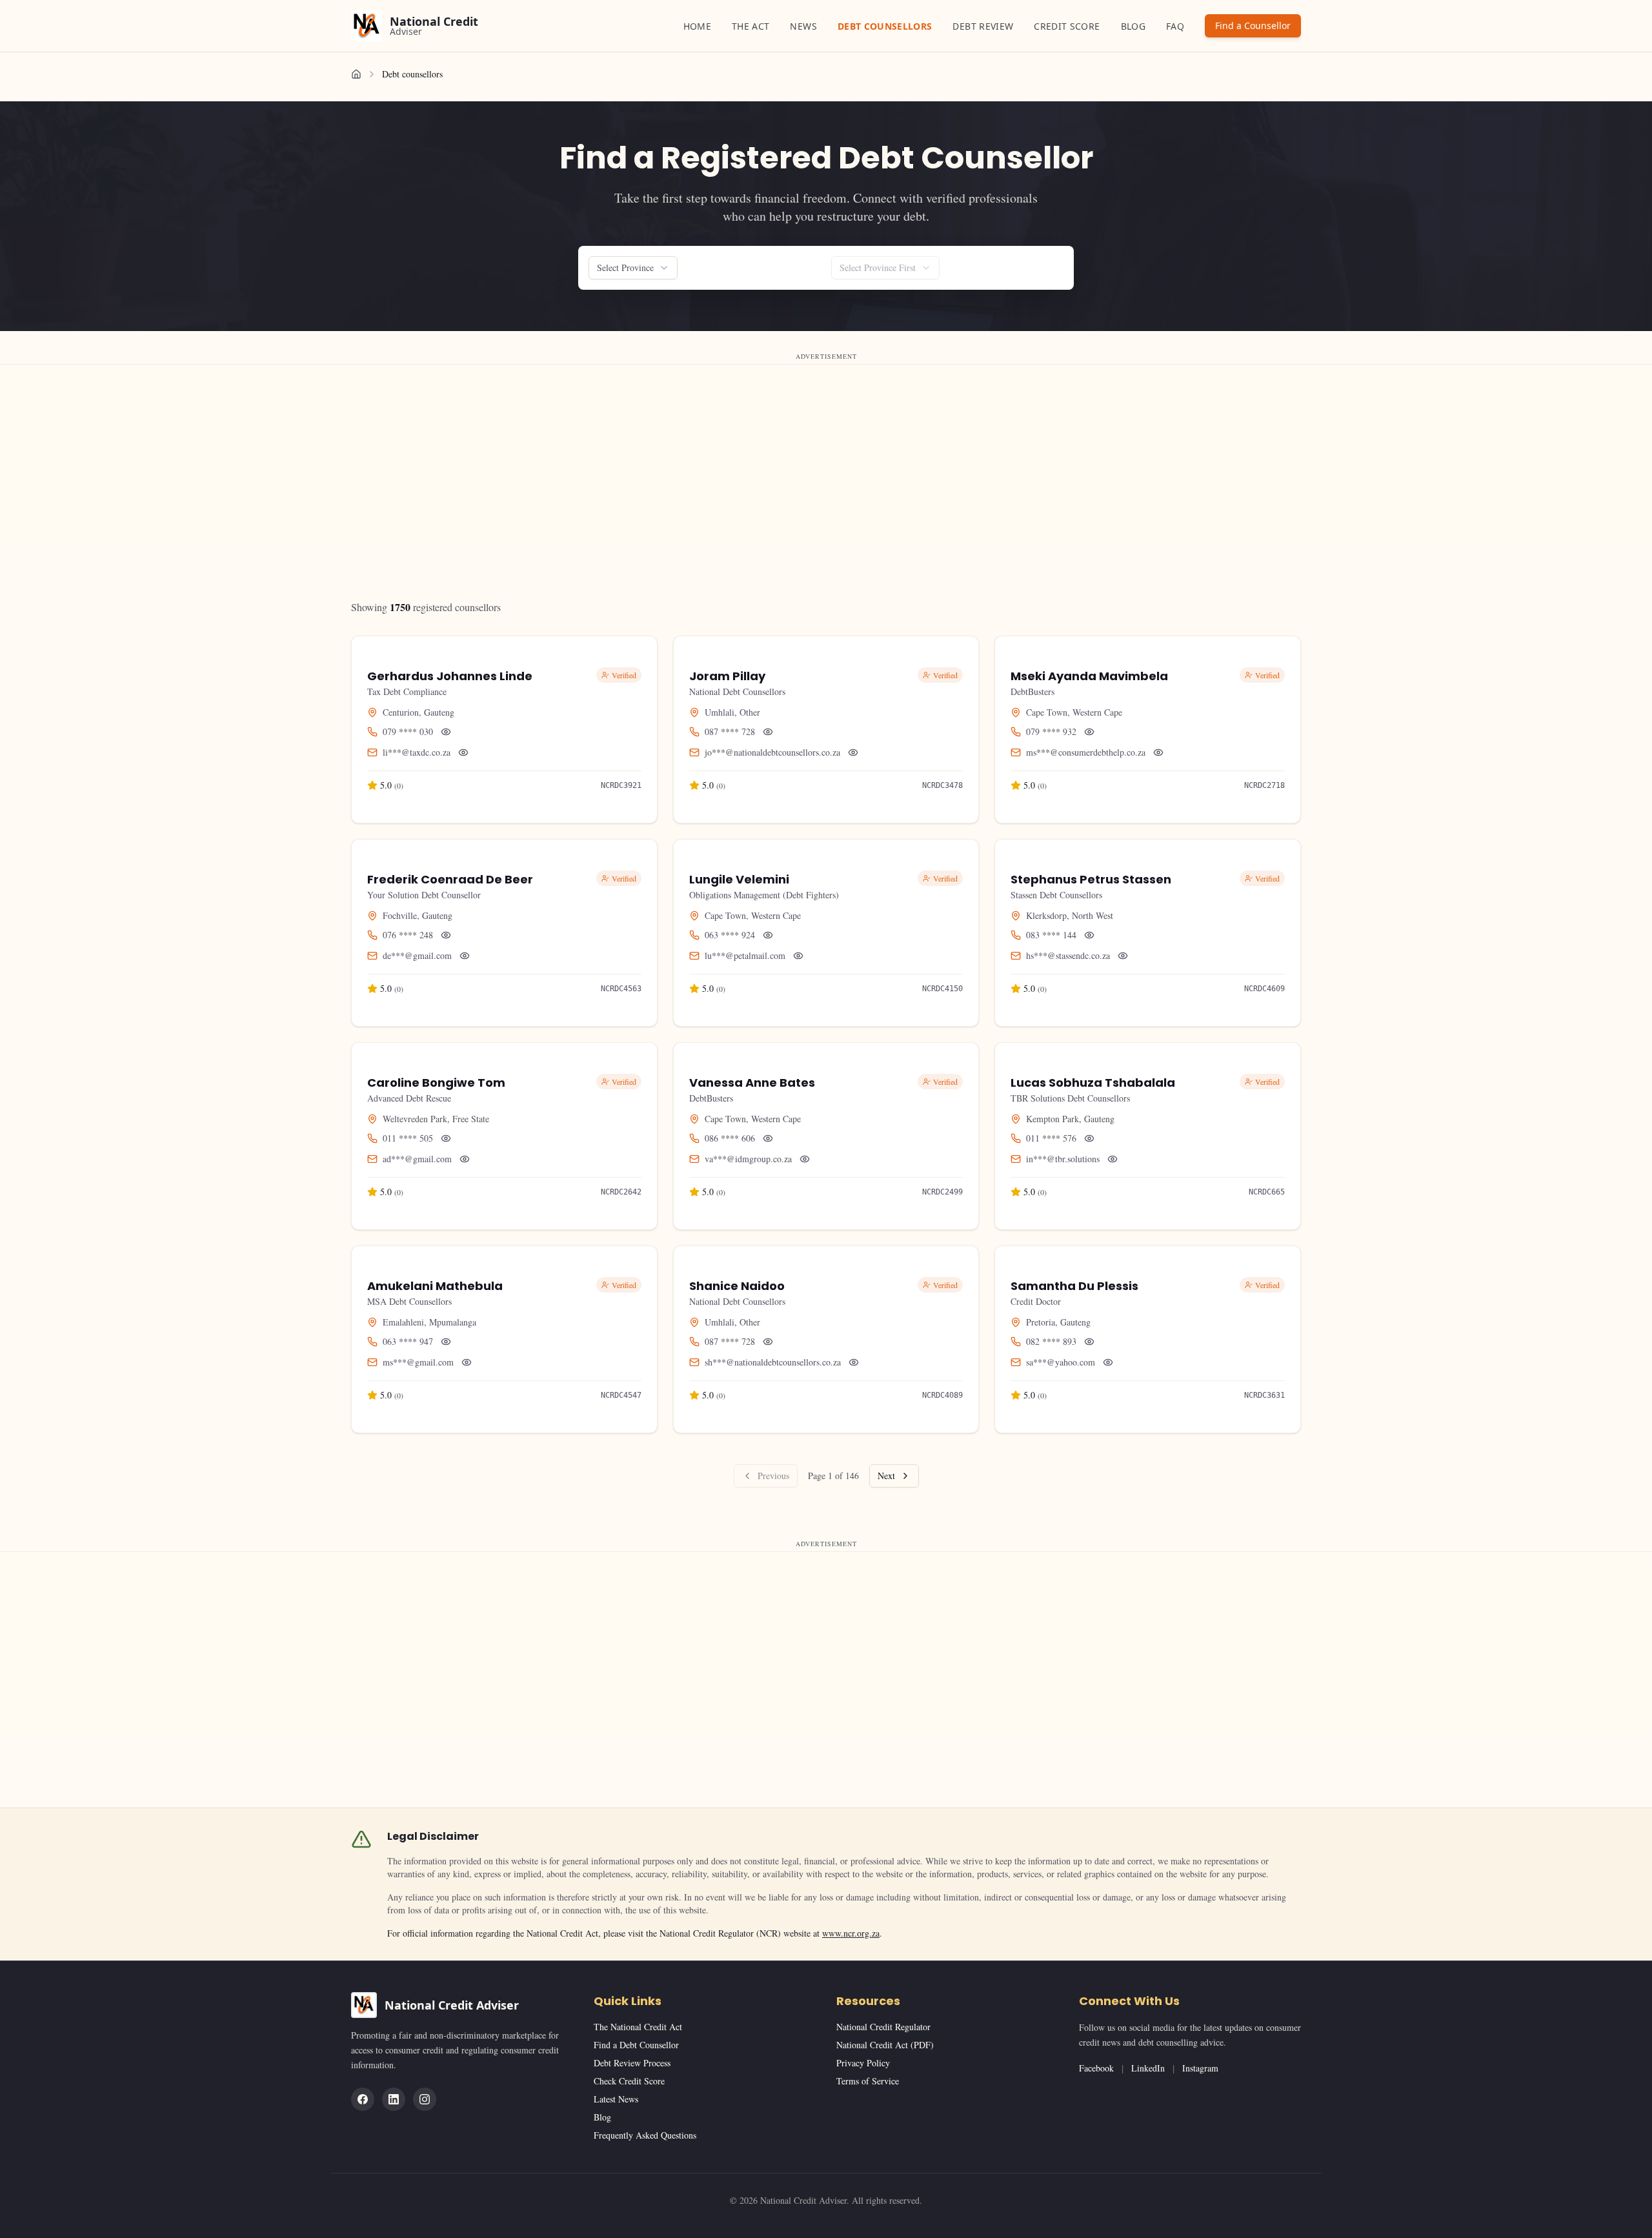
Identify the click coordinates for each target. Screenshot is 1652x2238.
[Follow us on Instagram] (425, 2099)
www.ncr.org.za (851, 1933)
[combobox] (633, 268)
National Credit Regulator (883, 2027)
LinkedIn (1148, 2068)
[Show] (446, 732)
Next (886, 1476)
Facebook (1096, 2068)
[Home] (356, 74)
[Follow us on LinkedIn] (394, 2099)
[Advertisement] (387, 458)
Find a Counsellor (1253, 25)
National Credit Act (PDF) (885, 2045)
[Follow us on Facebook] (363, 2099)
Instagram (1200, 2068)
